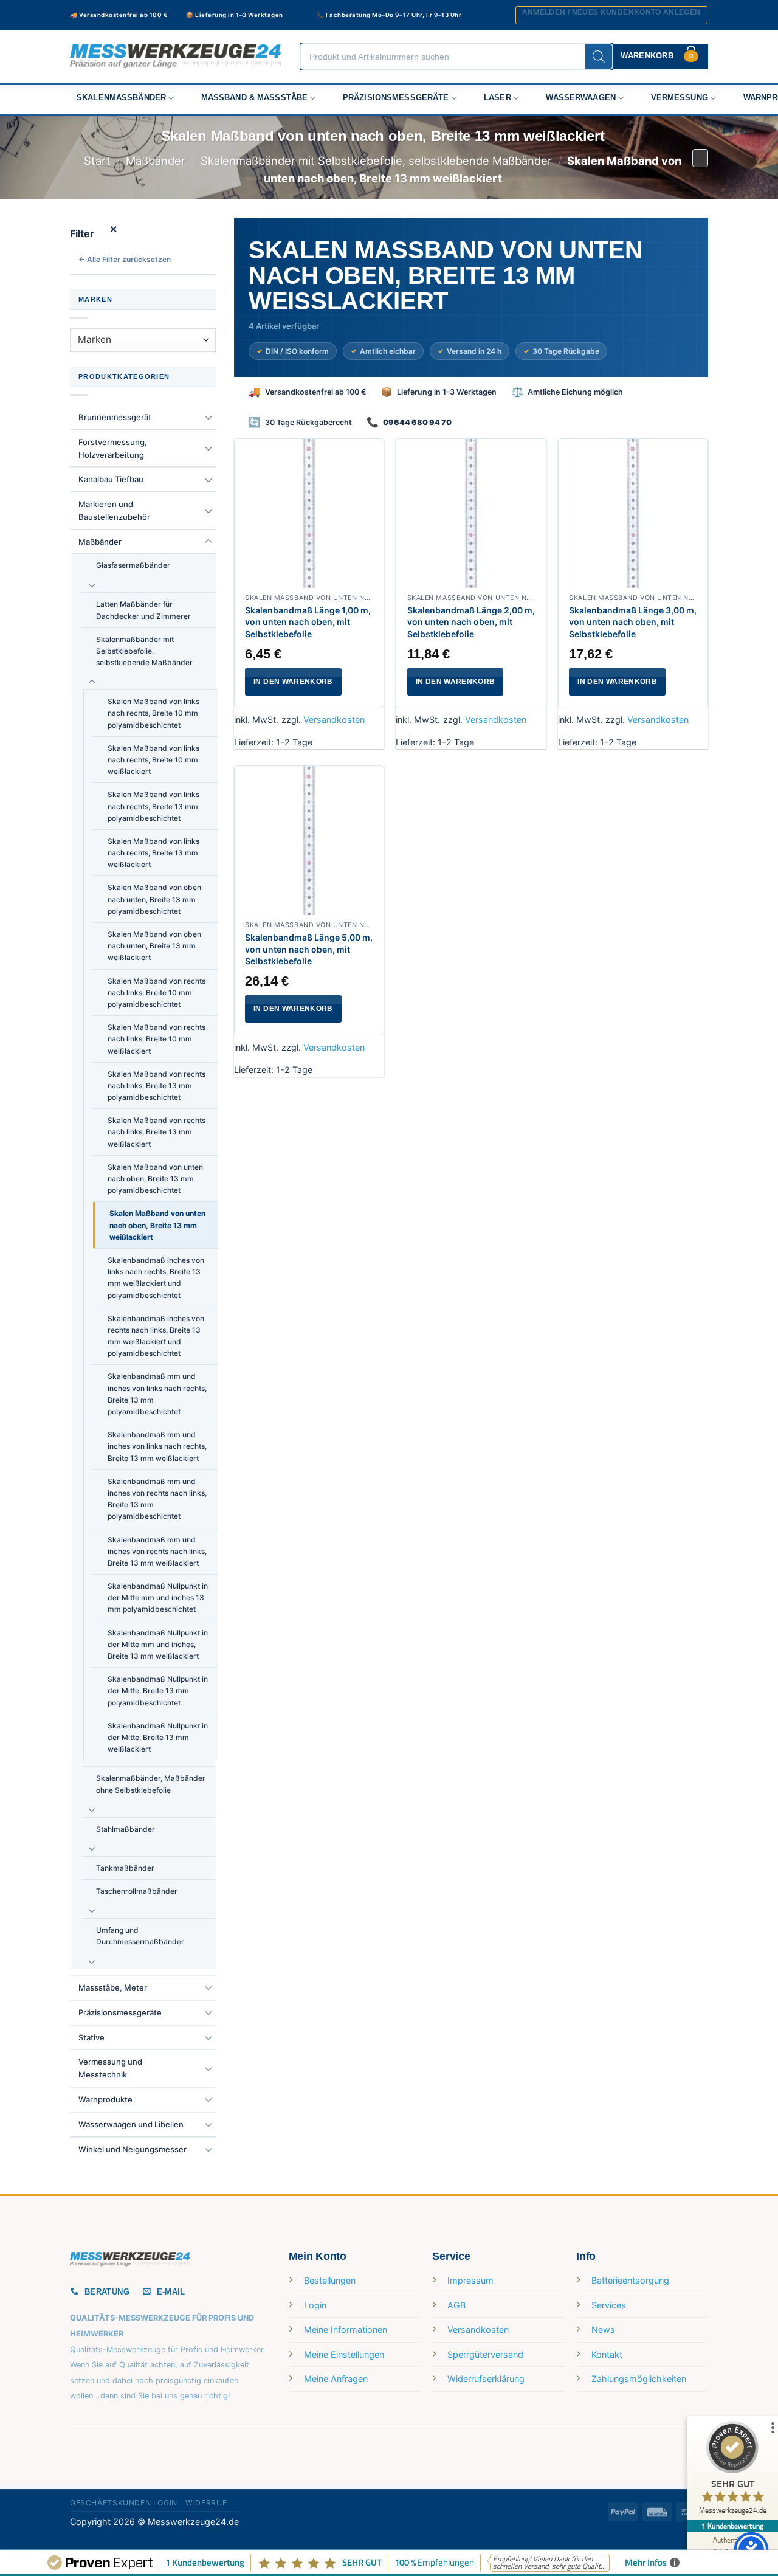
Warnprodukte (105, 2099)
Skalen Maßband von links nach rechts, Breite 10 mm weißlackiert (153, 760)
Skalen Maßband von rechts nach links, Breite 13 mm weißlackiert (157, 1132)
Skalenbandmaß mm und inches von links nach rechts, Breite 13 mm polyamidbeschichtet (157, 1394)
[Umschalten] (208, 417)
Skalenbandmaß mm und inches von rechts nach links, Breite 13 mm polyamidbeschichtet (157, 1499)
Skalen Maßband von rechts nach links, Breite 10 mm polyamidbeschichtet (157, 993)
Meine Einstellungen (344, 2354)
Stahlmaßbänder (126, 1829)
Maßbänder (156, 161)
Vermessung (680, 98)
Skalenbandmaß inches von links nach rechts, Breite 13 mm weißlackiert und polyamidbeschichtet (156, 1278)
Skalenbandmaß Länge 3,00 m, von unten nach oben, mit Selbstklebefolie (633, 622)
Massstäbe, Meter (113, 1987)
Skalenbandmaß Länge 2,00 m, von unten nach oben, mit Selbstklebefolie (471, 622)
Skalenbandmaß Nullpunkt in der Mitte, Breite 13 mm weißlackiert (158, 1737)
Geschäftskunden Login (124, 2503)
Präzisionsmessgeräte (396, 98)
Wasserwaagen (581, 98)
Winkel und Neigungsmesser (133, 2149)
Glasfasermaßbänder (133, 565)
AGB (456, 2305)
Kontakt (607, 2354)
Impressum (470, 2280)
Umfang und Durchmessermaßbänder (140, 1936)
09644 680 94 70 (417, 422)
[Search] (599, 57)
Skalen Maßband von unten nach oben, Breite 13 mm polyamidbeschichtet (155, 1179)
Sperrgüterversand (485, 2354)
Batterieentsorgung (630, 2280)
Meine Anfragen (336, 2379)
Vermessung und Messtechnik (110, 2068)
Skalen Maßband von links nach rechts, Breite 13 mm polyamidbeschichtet (153, 806)
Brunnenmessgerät (115, 417)
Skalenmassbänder (121, 98)
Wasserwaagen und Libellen (131, 2124)
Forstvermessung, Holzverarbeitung (113, 448)
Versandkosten (334, 720)
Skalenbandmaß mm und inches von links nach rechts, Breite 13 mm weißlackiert (157, 1446)
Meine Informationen (346, 2329)
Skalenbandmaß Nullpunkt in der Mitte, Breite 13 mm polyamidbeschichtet (158, 1690)
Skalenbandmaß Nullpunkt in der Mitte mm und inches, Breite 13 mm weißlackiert (158, 1644)
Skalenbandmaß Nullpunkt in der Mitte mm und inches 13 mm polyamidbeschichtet (158, 1597)
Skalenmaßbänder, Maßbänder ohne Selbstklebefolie (151, 1784)
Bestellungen (330, 2280)
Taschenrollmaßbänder (137, 1891)
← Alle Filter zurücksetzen (125, 259)
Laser (497, 98)
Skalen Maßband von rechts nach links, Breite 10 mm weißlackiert (157, 1039)
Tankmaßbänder (125, 1868)
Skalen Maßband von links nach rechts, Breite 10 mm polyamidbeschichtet (153, 713)
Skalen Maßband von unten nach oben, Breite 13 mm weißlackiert (157, 1225)
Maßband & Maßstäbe (255, 98)
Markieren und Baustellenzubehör (114, 510)
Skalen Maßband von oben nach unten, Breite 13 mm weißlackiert (154, 946)
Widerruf (206, 2503)
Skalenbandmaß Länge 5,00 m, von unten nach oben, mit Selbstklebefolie (309, 949)
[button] (611, 15)
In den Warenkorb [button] (293, 682)
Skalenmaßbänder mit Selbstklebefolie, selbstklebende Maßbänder (376, 161)
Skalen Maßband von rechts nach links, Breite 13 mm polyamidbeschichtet (157, 1086)
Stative (91, 2037)
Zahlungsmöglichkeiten (639, 2379)
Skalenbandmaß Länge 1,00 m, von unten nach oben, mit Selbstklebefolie (308, 622)
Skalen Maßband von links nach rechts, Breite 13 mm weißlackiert (153, 853)
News (603, 2329)
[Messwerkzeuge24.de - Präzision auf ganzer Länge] (176, 56)
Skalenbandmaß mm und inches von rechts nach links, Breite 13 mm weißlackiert (157, 1551)
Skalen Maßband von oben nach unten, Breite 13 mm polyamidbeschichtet (154, 899)
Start (97, 161)
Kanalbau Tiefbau (111, 479)
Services (609, 2305)
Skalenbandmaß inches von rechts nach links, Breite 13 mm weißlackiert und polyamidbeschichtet (156, 1336)
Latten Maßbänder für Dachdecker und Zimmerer (143, 610)
